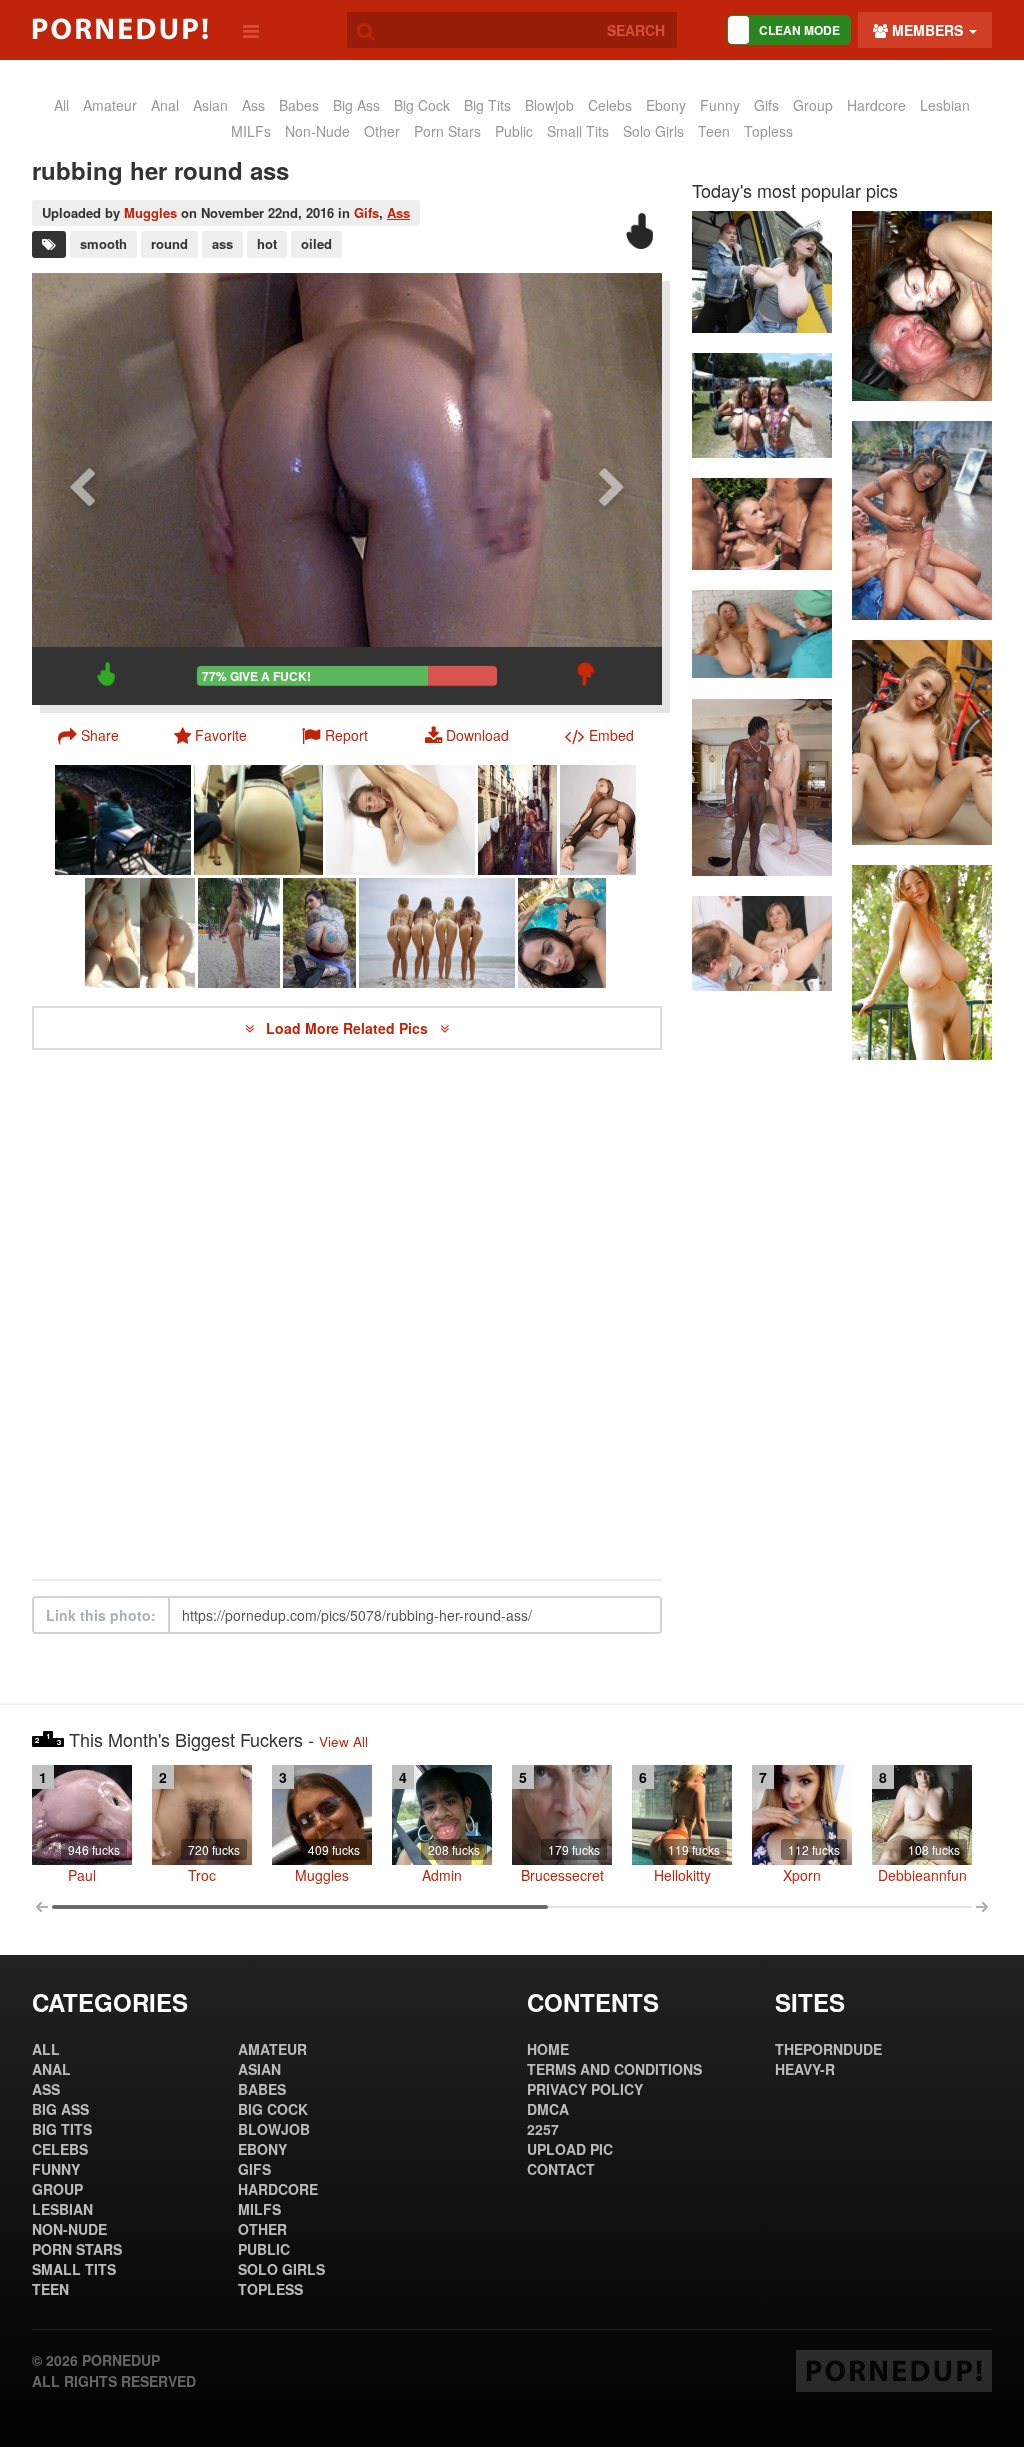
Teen (714, 131)
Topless (768, 131)
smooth (103, 243)
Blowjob (549, 105)
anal (165, 105)
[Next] (612, 489)
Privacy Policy (585, 2089)
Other (382, 131)
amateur (110, 105)
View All (343, 1741)
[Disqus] (347, 1315)
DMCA (548, 2109)
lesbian (945, 105)
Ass (398, 212)
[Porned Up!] (120, 29)
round (169, 243)
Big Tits (487, 105)
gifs (766, 105)
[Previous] (82, 489)
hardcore (876, 105)
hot (267, 243)
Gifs (366, 212)
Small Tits (578, 131)
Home (548, 2049)
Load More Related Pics (349, 1028)
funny (720, 105)
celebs (610, 105)
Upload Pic (570, 2149)
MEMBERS (927, 30)
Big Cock (422, 105)
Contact (561, 2169)
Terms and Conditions (614, 2069)
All (61, 105)
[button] (335, 735)
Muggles (150, 212)
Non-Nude (317, 131)
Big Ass (356, 105)
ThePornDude (828, 2049)
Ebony (666, 105)
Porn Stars (447, 131)
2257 (543, 2129)
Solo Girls (653, 131)
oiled (316, 243)
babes (299, 105)
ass (253, 105)
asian (210, 105)
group (813, 105)
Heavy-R (805, 2069)
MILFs (251, 131)
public (514, 131)
